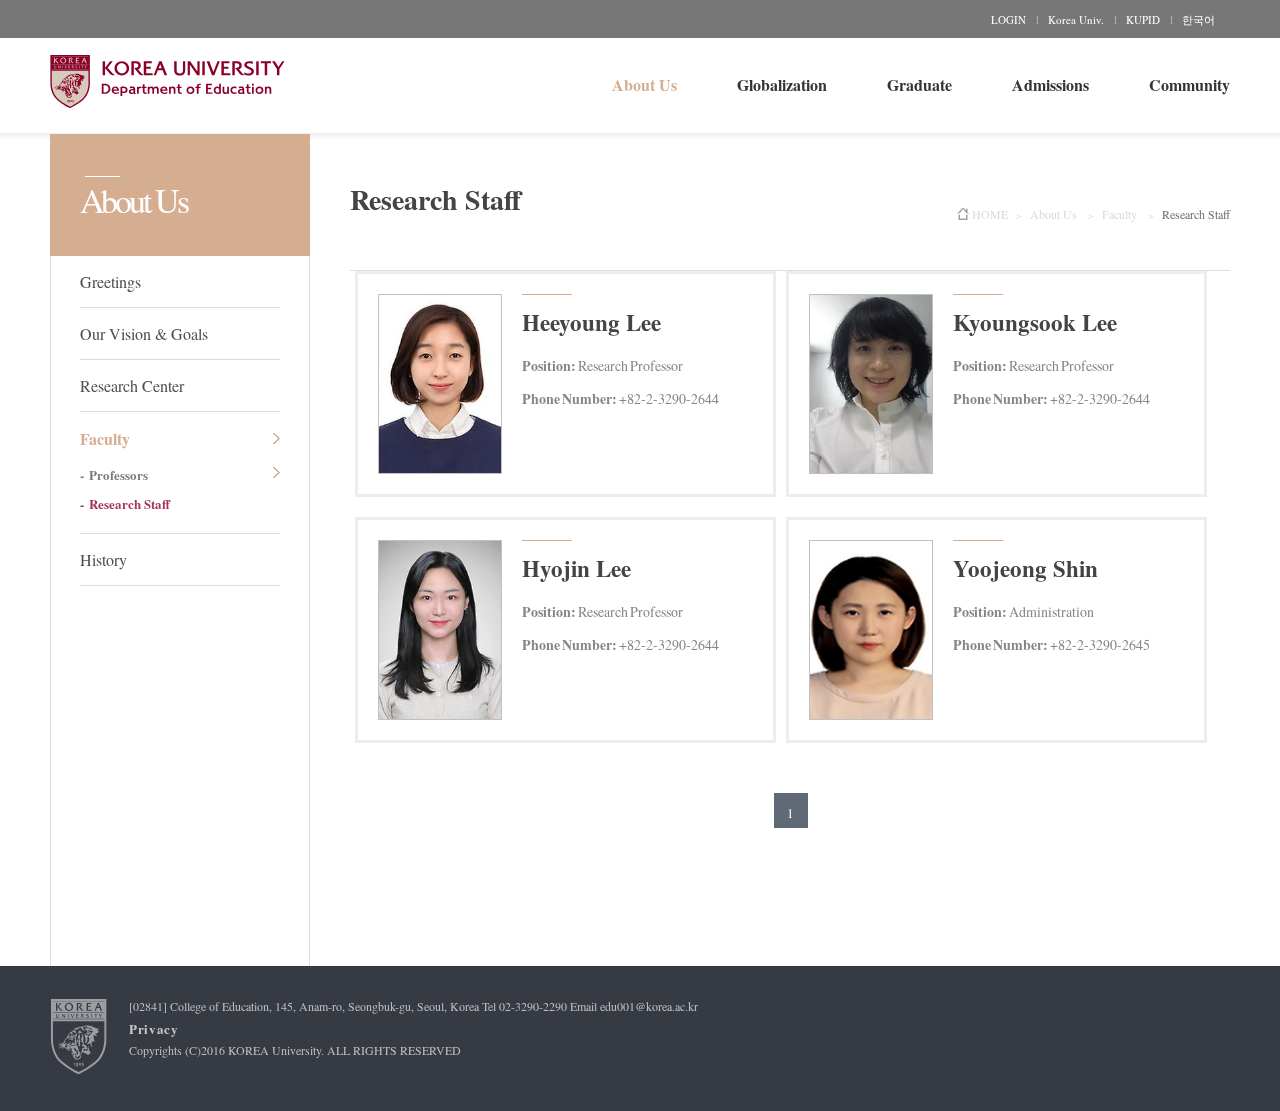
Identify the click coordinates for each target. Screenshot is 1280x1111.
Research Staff (129, 503)
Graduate (919, 84)
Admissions (1050, 84)
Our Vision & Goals (144, 333)
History (103, 559)
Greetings (110, 281)
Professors (118, 474)
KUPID (1143, 19)
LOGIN (1008, 19)
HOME (990, 214)
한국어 (1198, 19)
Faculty (105, 438)
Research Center (132, 385)
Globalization (782, 84)
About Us (644, 84)
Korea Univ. (1076, 19)
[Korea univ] (79, 1036)
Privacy (154, 1028)
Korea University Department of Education (167, 81)
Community (1189, 84)
